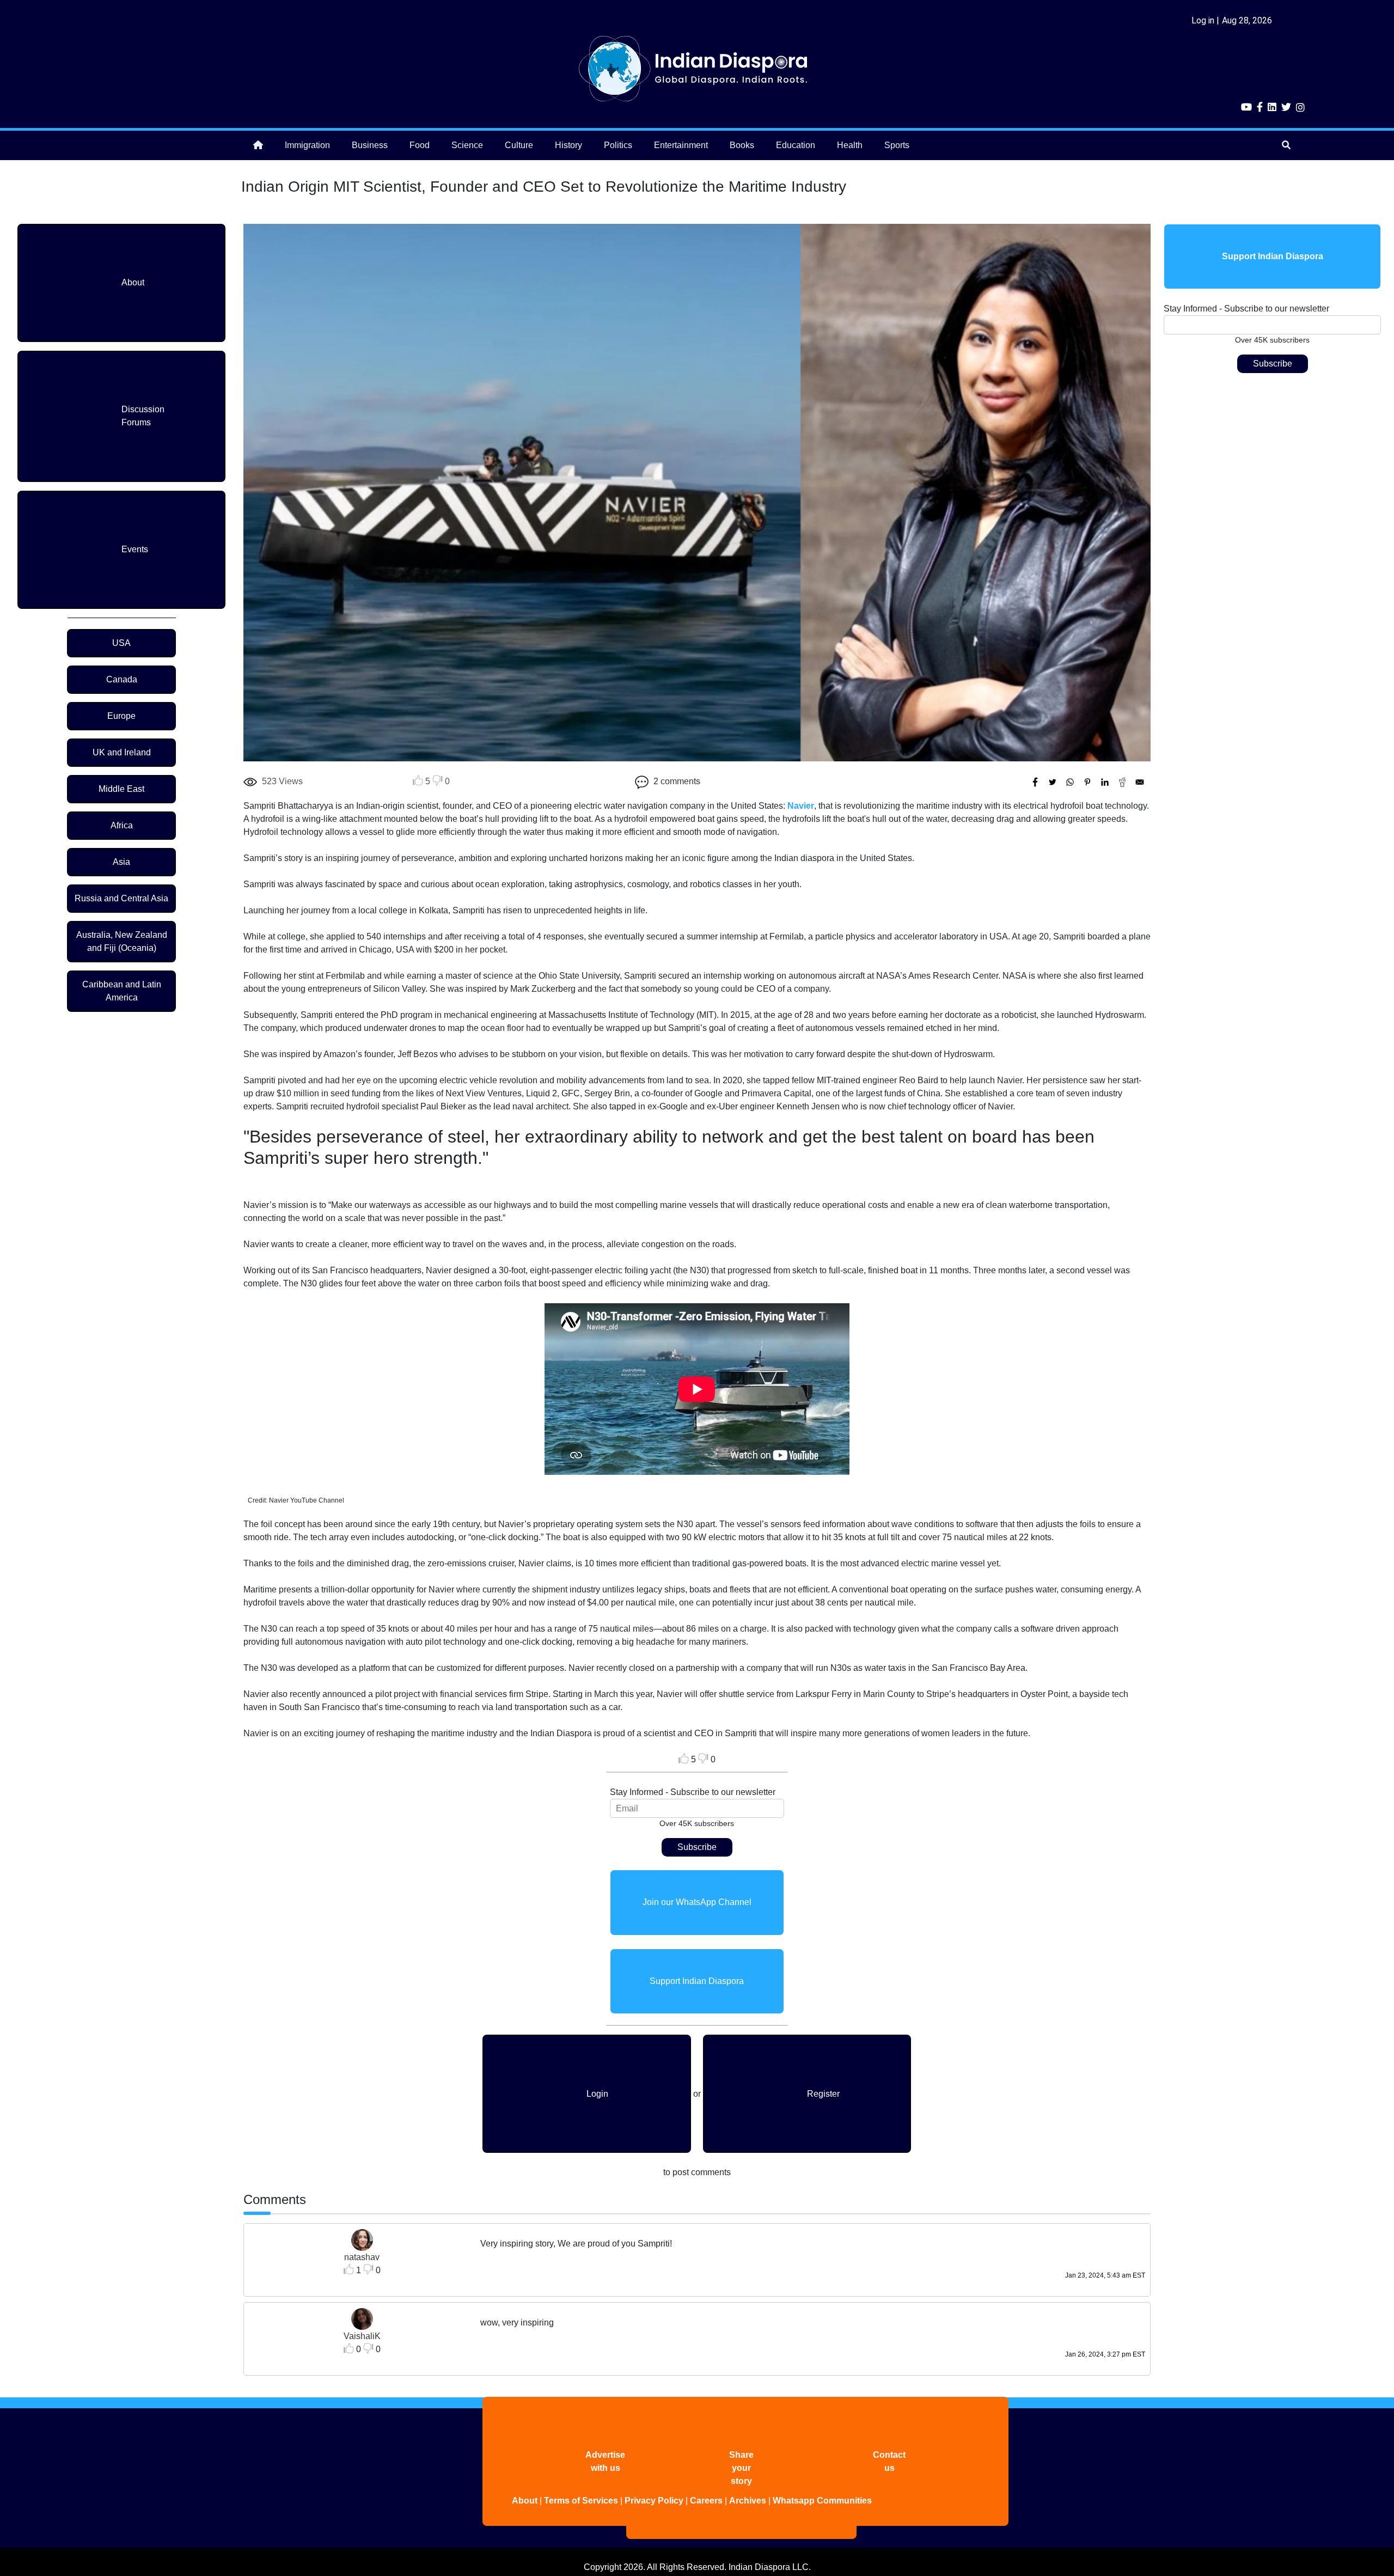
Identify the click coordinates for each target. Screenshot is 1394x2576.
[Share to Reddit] (1122, 782)
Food (420, 145)
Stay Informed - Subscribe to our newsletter (693, 1792)
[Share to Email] (1140, 782)
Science (467, 145)
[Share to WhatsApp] (1070, 782)
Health (850, 145)
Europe (121, 716)
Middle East (121, 789)
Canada (122, 679)
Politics (618, 145)
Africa (122, 825)
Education (796, 145)
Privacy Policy (654, 2501)
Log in (1203, 20)
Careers (706, 2501)
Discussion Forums (143, 416)
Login (597, 2094)
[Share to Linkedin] (1105, 782)
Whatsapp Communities (822, 2501)
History (568, 145)
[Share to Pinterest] (1087, 782)
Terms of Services (581, 2501)
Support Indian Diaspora (697, 1981)
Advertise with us (605, 2461)
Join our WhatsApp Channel (697, 1902)
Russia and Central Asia (121, 898)
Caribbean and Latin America (122, 991)
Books (742, 145)
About (133, 282)
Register (823, 2094)
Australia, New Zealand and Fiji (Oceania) (122, 941)
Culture (519, 145)
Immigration (307, 145)
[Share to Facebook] (1035, 782)
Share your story (741, 2468)
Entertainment (681, 145)
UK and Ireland (122, 752)
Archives (748, 2501)
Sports (897, 145)
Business (370, 145)
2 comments (677, 781)
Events (135, 549)
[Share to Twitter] (1053, 782)
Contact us (889, 2461)
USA (121, 643)
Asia (121, 862)
